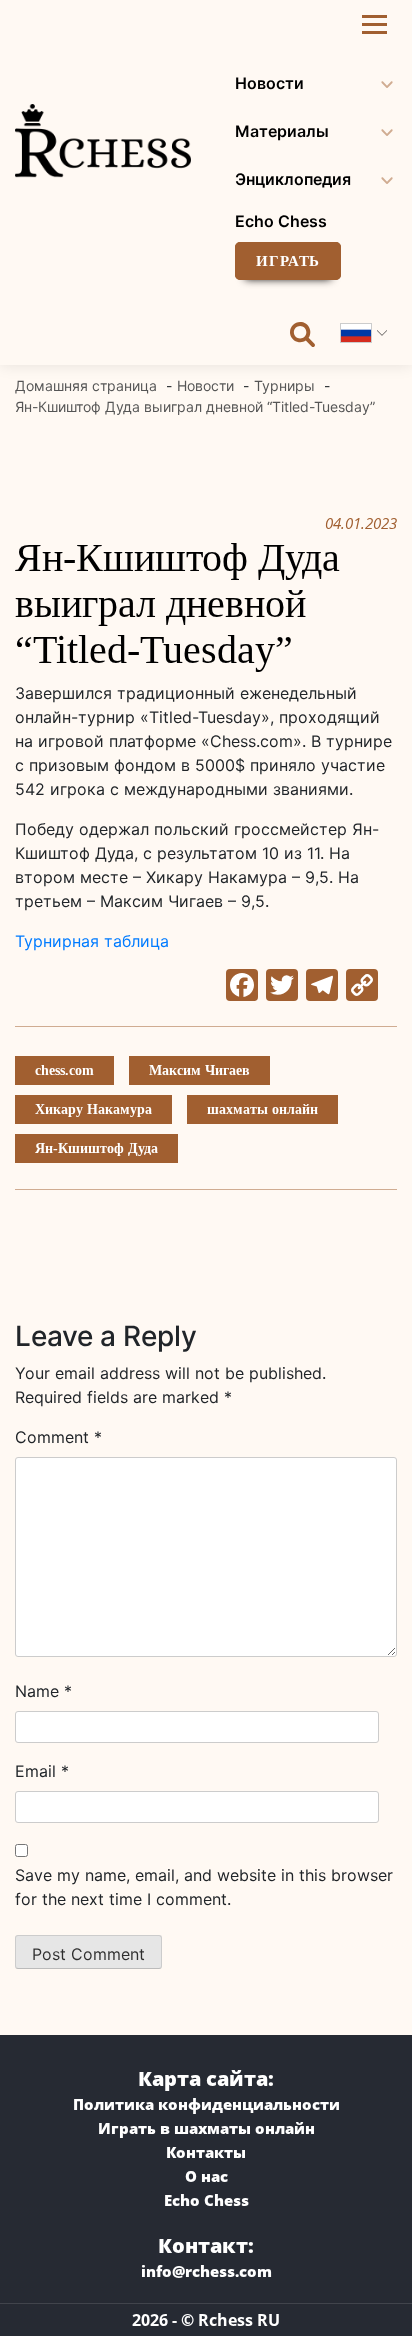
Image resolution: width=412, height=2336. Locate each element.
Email (42, 1771)
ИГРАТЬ (288, 261)
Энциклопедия (293, 179)
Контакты (206, 2152)
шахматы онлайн (262, 1109)
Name (43, 1691)
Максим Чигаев (199, 1070)
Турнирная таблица (92, 941)
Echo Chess (281, 221)
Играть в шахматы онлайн (206, 2128)
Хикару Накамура (93, 1109)
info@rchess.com (206, 2271)
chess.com (64, 1070)
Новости (269, 83)
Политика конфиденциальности (206, 2104)
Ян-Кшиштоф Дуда (96, 1148)
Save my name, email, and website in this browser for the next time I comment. (204, 1887)
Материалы (282, 131)
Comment (58, 1437)
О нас (206, 2176)
